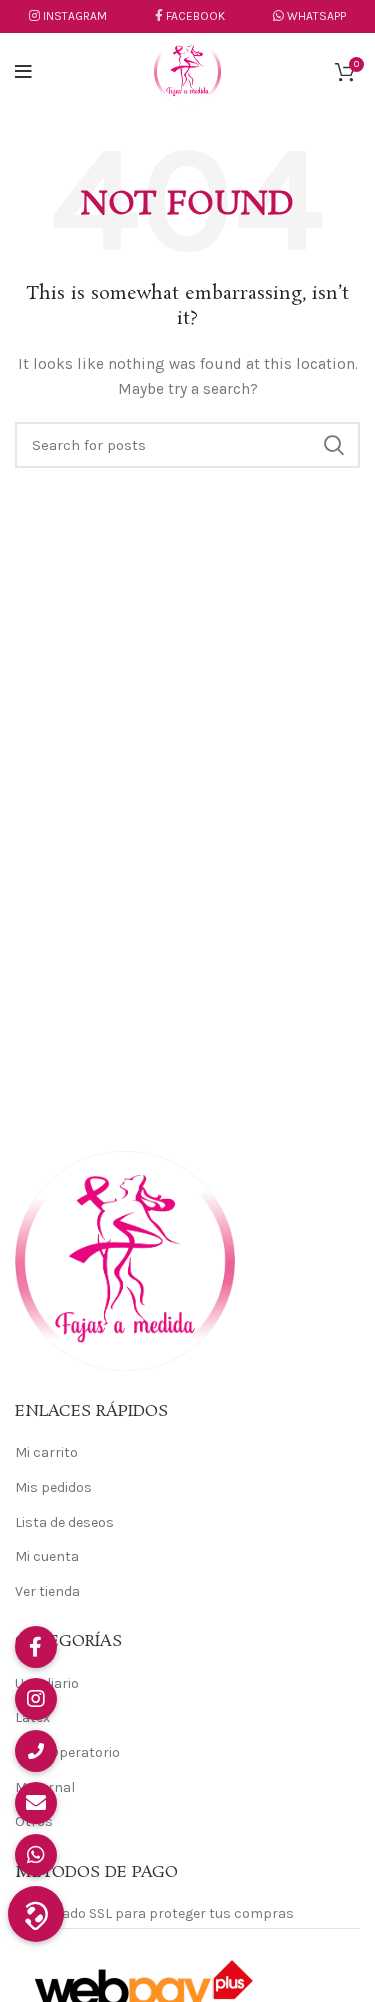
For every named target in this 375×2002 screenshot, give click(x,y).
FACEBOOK (195, 16)
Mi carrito (46, 1452)
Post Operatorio (67, 1752)
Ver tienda (47, 1591)
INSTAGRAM (75, 16)
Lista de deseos (64, 1522)
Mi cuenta (47, 1556)
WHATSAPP (315, 16)
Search (333, 445)
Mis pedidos (53, 1487)
